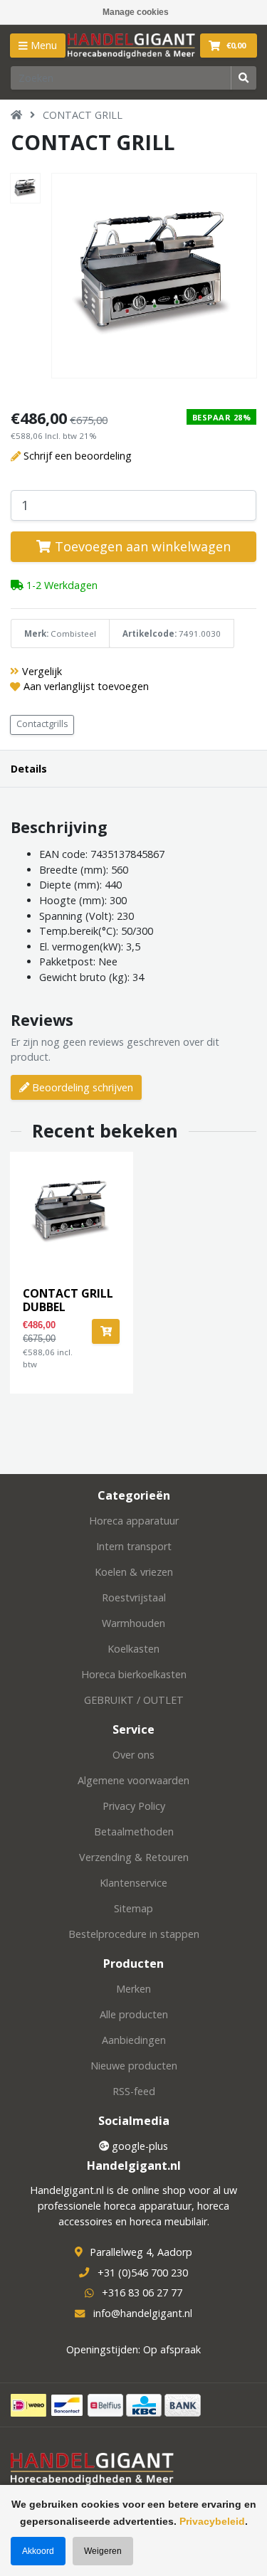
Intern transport (134, 1546)
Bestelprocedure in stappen (134, 1934)
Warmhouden (133, 1623)
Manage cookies (136, 12)
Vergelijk (42, 671)
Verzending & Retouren (134, 1857)
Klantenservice (133, 1883)
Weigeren (103, 2551)
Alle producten (134, 2014)
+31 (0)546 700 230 (143, 2273)
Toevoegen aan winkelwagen (141, 546)
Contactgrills (42, 724)
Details (29, 769)
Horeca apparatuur (134, 1521)
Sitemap (133, 1908)
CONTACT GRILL (83, 115)
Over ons (133, 1755)
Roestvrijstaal (134, 1597)
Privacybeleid (212, 2521)
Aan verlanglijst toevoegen (86, 686)
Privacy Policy (134, 1806)
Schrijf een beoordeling (78, 456)
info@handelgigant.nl (143, 2313)
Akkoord (38, 2551)
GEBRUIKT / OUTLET (134, 1700)
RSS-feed (134, 2091)
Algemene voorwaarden (133, 1780)
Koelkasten (133, 1649)
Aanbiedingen (134, 2040)
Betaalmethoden (134, 1832)
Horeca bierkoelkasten (134, 1674)
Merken (133, 1989)
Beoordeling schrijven (81, 1087)
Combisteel (73, 634)
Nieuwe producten (134, 2066)
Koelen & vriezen (134, 1572)
